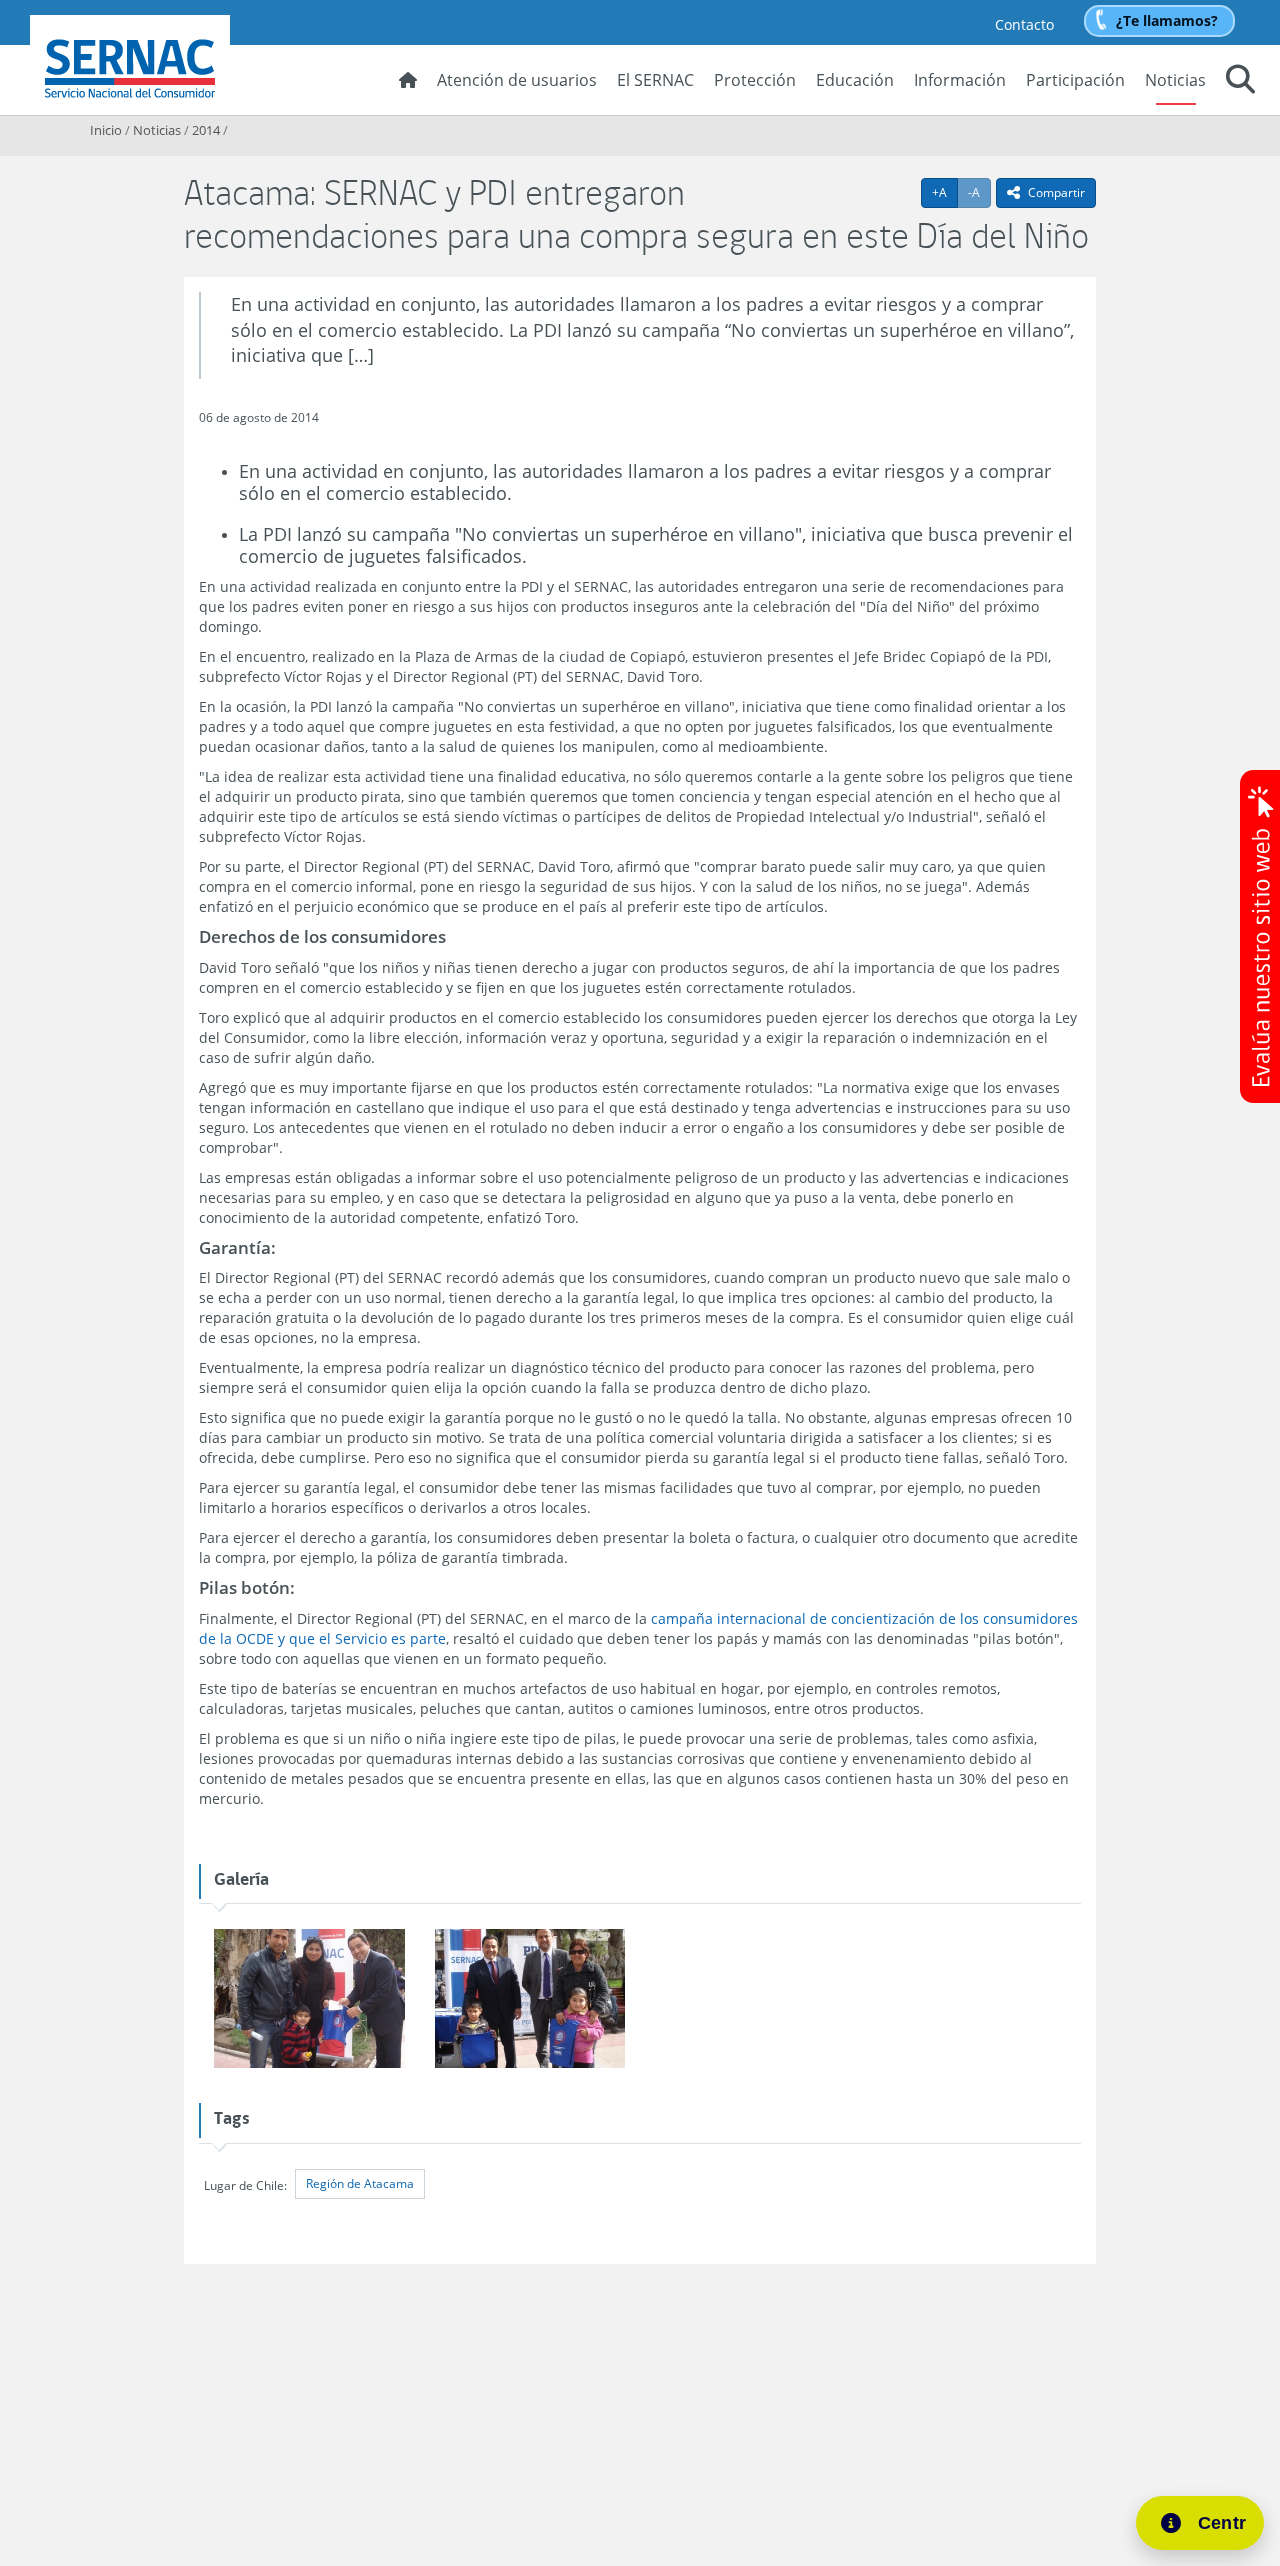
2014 (206, 130)
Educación (855, 80)
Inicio (106, 130)
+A (945, 192)
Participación (1075, 80)
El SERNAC (655, 80)
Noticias (1175, 80)
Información (960, 80)
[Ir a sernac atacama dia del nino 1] (309, 1999)
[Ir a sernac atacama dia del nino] (530, 1999)
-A (979, 192)
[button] (1240, 82)
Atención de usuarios (517, 80)
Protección (755, 80)
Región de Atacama (360, 2183)
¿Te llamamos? (1167, 20)
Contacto (1024, 24)
